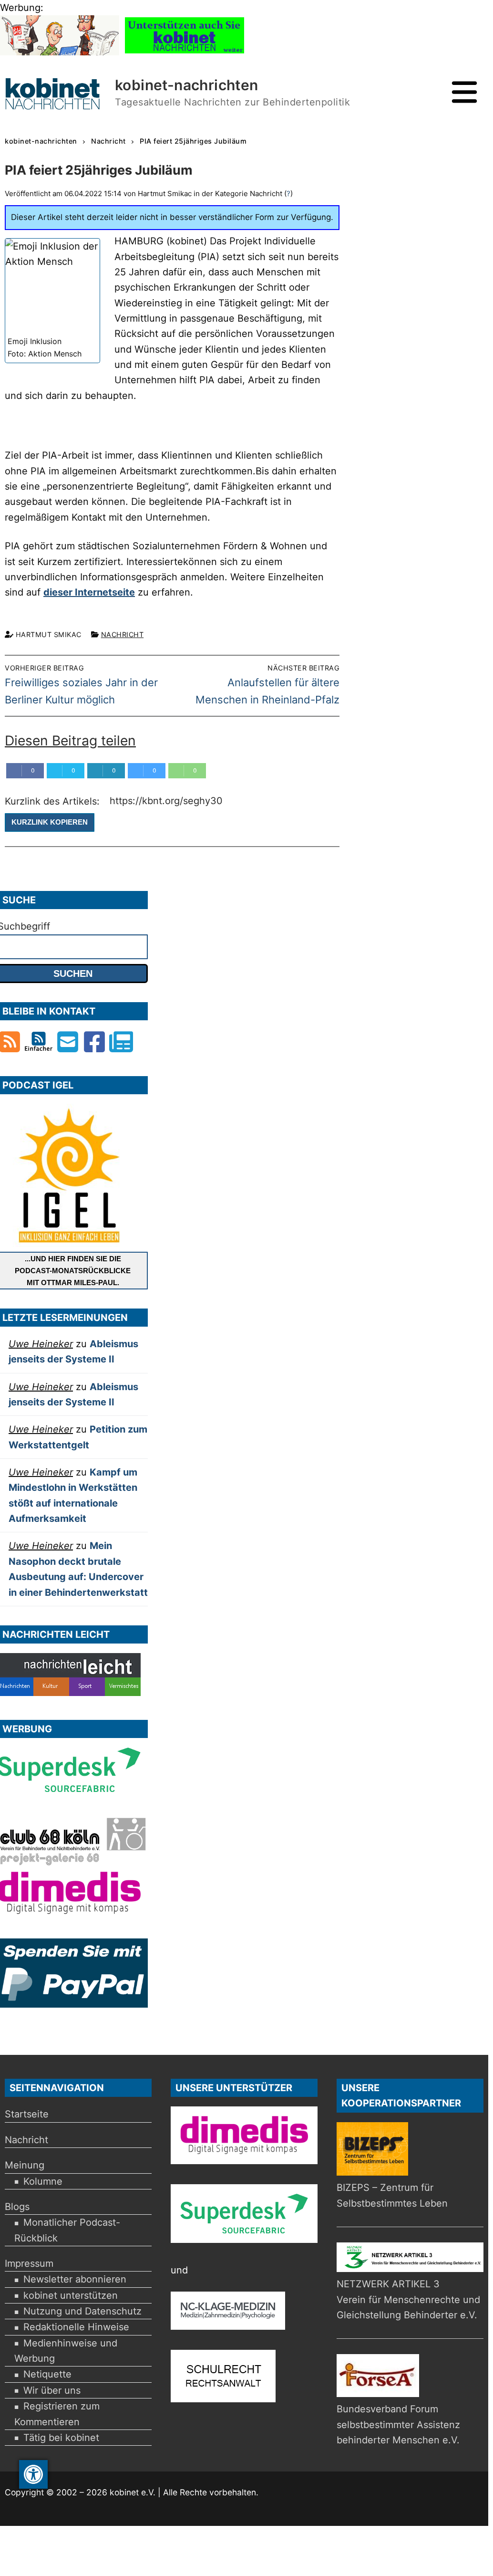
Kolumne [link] (43, 2181)
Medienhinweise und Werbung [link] (66, 2351)
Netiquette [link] (47, 2374)
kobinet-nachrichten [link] (187, 85)
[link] (33, 2474)
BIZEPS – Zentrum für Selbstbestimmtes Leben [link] (392, 2195)
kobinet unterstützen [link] (71, 2295)
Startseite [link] (27, 2114)
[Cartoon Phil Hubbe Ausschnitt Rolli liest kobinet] (60, 52)
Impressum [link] (29, 2263)
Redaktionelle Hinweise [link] (76, 2327)
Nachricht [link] (123, 634)
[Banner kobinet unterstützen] (185, 52)
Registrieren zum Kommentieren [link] (57, 2414)
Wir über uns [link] (52, 2390)
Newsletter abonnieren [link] (75, 2279)
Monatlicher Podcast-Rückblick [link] (67, 2230)
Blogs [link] (17, 2207)
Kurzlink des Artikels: (54, 801)
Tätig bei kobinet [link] (61, 2438)
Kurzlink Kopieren (50, 822)
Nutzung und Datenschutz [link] (82, 2311)
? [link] (288, 194)
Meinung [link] (25, 2165)
